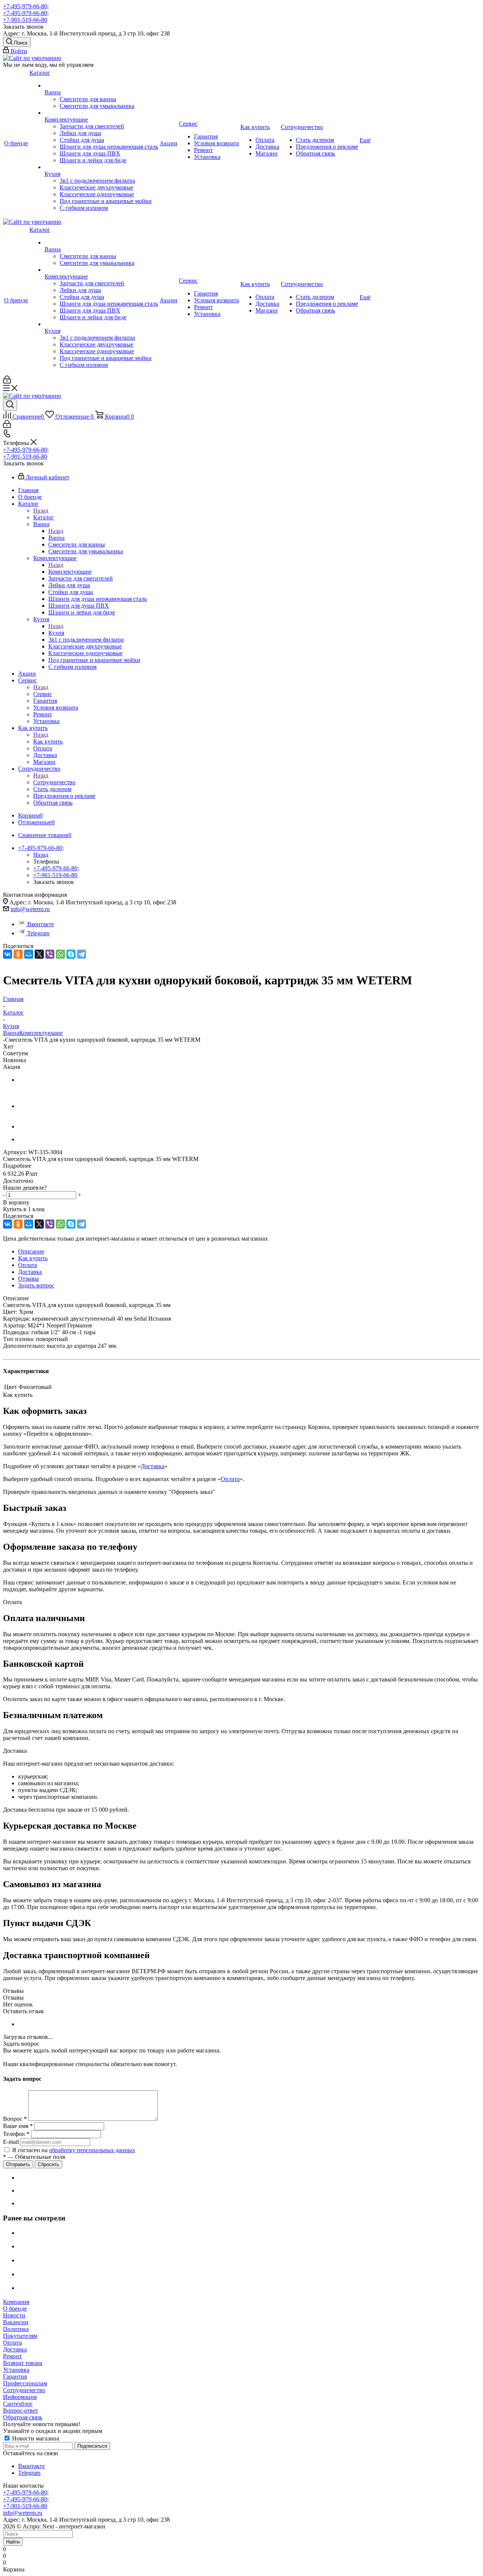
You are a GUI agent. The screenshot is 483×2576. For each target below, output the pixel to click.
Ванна (56, 538)
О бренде (15, 2309)
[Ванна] (101, 86)
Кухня (56, 633)
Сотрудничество (54, 782)
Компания (16, 2302)
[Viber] (50, 954)
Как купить (48, 741)
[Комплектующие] (101, 113)
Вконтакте (41, 924)
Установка (16, 2370)
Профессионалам (25, 2383)
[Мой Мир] (29, 954)
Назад (41, 510)
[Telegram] (82, 954)
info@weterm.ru (30, 909)
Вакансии (16, 2322)
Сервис (43, 694)
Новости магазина (35, 2438)
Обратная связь (23, 2417)
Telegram (38, 933)
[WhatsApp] (60, 954)
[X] (39, 954)
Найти (13, 2542)
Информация (20, 2397)
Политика (16, 2329)
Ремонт (12, 2356)
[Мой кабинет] (7, 381)
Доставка (153, 1466)
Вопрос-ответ (21, 2410)
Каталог (44, 517)
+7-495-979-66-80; (26, 6)
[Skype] (71, 954)
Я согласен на (74, 2150)
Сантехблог (18, 2404)
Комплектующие (70, 572)
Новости (14, 2315)
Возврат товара (23, 2363)
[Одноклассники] (18, 954)
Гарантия (15, 2377)
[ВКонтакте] (8, 954)
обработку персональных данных (92, 2150)
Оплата (230, 1479)
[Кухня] (101, 167)
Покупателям (20, 2336)
